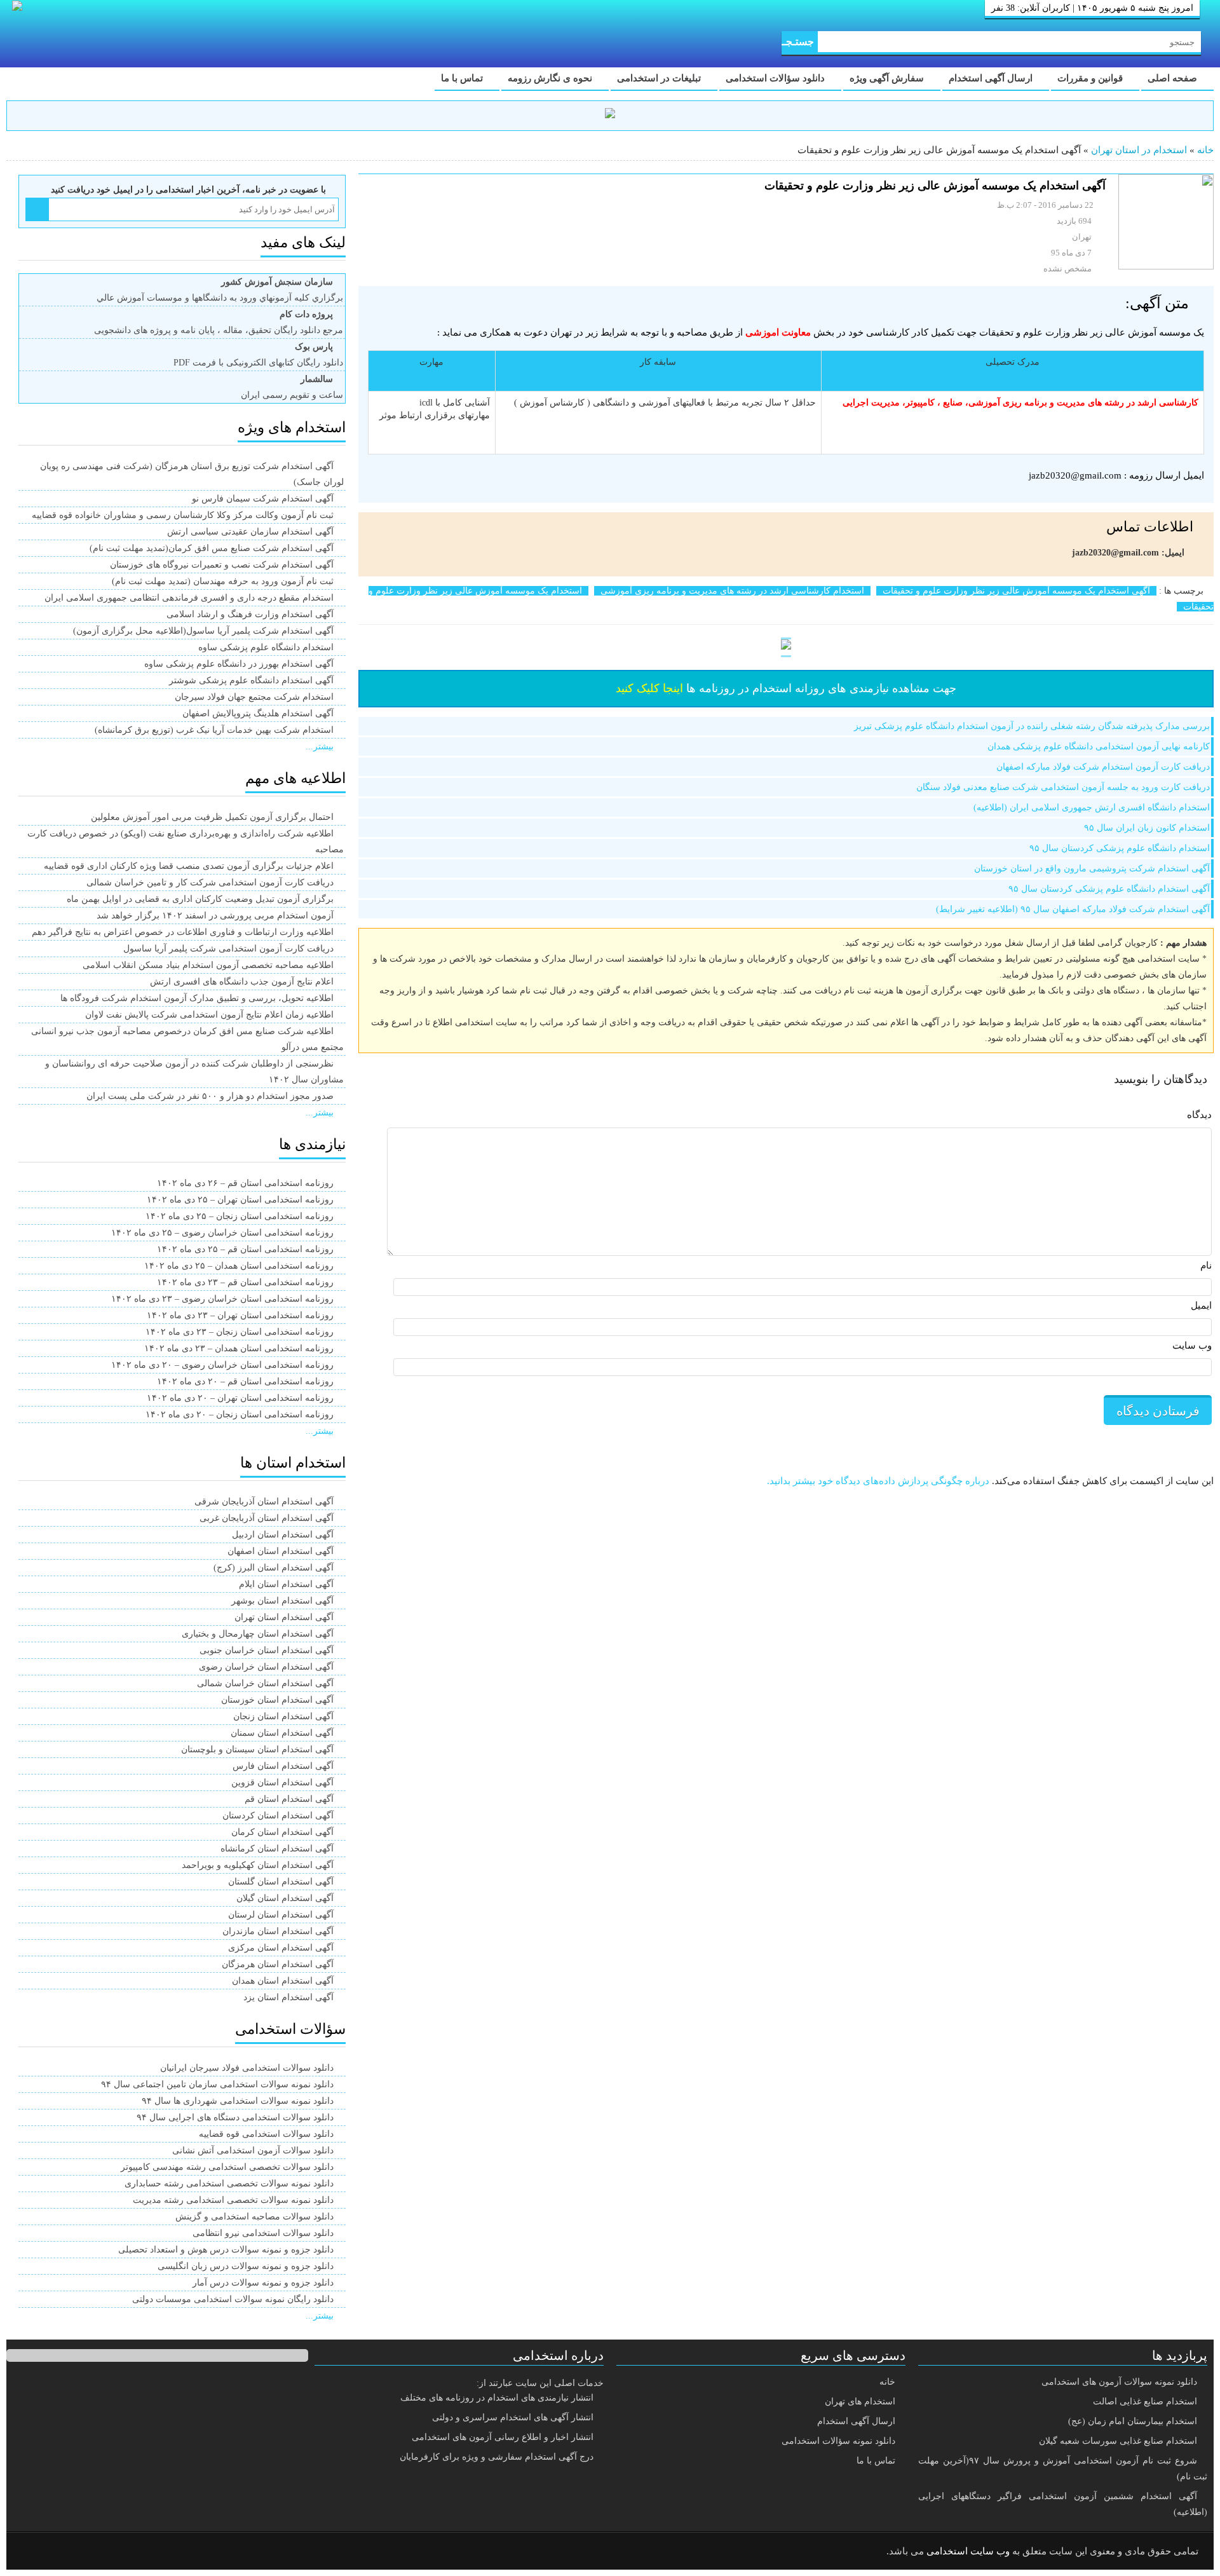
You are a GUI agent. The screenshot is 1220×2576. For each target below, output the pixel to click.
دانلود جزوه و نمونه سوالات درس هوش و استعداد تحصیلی (226, 2250)
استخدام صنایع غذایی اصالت (1145, 2402)
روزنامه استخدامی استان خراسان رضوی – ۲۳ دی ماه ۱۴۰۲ (222, 1299)
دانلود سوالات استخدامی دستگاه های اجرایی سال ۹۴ (235, 2117)
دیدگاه (1199, 1115)
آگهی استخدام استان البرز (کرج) (274, 1568)
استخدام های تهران (860, 2402)
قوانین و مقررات (1091, 78)
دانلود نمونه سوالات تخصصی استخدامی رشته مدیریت (233, 2200)
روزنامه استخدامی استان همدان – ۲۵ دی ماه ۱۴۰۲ (239, 1266)
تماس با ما (463, 78)
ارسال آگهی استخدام (992, 78)
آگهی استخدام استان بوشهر (282, 1601)
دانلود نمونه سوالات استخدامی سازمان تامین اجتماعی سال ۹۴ (217, 2084)
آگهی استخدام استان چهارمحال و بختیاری (258, 1634)
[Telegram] (67, 2552)
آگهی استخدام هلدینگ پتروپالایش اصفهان (258, 713)
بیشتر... (320, 746)
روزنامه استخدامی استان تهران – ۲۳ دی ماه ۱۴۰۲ (240, 1315)
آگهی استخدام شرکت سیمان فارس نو (263, 499)
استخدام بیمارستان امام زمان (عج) (1133, 2421)
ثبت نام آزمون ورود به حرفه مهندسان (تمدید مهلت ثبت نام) (223, 581)
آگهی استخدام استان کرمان (282, 1832)
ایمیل (1201, 1305)
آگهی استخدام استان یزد (288, 1997)
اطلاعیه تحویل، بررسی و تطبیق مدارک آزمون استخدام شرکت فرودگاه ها (197, 998)
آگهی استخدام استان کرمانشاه (277, 1849)
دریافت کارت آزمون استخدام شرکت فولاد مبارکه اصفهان (1103, 767)
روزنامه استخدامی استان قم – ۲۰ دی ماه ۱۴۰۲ (245, 1381)
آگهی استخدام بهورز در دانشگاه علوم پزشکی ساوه (239, 664)
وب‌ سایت (1192, 1346)
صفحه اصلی (1174, 78)
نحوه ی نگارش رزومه (551, 78)
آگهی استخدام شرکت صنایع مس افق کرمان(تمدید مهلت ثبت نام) (212, 548)
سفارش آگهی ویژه (888, 78)
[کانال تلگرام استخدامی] (610, 115)
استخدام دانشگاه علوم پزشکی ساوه (266, 647)
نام (1206, 1265)
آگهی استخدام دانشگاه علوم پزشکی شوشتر (251, 680)
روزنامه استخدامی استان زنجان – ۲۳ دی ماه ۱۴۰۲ (240, 1332)
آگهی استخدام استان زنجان (283, 1716)
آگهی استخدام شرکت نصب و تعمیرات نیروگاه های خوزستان (222, 565)
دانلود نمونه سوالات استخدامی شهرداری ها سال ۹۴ (238, 2101)
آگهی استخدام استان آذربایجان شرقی (264, 1502)
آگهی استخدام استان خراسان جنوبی (267, 1650)
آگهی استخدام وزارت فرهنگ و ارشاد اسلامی (250, 614)
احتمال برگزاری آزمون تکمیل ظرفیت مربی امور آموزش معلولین (212, 817)
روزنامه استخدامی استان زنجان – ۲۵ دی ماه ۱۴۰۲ (240, 1216)
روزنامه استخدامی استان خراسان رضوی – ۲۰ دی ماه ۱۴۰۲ (222, 1365)
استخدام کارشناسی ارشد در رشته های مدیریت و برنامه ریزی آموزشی (732, 591)
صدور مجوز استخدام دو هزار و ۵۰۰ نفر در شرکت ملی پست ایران (210, 1096)
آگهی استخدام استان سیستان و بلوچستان (257, 1749)
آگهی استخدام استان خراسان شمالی (265, 1683)
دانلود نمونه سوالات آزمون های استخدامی (1119, 2382)
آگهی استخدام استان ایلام (286, 1584)
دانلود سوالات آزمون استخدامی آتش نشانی (253, 2150)
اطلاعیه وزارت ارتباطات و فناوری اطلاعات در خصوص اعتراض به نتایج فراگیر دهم (183, 932)
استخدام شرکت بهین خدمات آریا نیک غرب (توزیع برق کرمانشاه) (214, 730)
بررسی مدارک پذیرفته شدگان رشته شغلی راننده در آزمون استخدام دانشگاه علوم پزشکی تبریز (1032, 726)
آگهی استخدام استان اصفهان (281, 1551)
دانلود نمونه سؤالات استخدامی (838, 2441)
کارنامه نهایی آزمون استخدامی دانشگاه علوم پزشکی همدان (1099, 746)
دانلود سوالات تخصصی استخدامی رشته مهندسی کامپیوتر (227, 2167)
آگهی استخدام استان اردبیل (283, 1535)
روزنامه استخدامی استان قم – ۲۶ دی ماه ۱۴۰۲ (245, 1183)
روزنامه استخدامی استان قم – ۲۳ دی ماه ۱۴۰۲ (245, 1282)
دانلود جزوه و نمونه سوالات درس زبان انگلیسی (246, 2266)
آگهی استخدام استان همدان (283, 1981)
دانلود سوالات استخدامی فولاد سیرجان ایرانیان (247, 2068)
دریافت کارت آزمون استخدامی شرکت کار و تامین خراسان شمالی (210, 883)
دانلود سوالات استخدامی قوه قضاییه (266, 2134)
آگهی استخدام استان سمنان (282, 1733)
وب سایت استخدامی (968, 2551)
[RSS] (34, 2552)
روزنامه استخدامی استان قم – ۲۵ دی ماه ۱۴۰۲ (245, 1249)
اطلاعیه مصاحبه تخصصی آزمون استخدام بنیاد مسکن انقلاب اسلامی (208, 965)
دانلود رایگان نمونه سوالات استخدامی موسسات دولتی (233, 2299)
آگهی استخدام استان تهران (284, 1617)
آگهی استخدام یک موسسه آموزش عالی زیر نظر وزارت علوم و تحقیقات (1016, 591)
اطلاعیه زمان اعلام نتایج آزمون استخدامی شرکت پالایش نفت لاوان (209, 1015)
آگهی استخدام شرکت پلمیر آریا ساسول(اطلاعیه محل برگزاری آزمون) (203, 631)
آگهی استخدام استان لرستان (281, 1915)
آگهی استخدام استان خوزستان (277, 1700)
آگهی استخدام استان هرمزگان (278, 1964)
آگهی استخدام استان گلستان (281, 1882)
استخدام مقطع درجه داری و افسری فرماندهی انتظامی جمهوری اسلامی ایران (189, 598)
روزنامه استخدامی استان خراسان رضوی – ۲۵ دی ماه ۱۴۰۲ (222, 1233)
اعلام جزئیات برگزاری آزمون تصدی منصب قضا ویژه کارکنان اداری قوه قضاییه (189, 866)
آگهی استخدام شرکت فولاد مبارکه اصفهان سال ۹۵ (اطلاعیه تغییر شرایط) (1073, 909)
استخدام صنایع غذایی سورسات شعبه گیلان (1118, 2441)
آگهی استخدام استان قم (289, 1799)
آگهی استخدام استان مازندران (278, 1931)
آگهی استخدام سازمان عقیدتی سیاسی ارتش (250, 532)
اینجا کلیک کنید (649, 688)
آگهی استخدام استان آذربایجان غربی (267, 1518)
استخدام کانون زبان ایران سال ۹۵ (1147, 828)
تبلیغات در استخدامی (660, 78)
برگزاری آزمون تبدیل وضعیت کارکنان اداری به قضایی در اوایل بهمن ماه (200, 899)
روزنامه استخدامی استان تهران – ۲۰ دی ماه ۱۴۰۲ (240, 1398)
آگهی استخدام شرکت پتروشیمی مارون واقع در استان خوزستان (1092, 869)
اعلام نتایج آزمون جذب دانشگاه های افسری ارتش (242, 982)
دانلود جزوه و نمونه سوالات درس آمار (263, 2283)
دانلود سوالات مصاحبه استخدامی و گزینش (254, 2217)
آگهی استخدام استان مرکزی (281, 1948)
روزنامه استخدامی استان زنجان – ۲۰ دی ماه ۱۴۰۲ (240, 1414)
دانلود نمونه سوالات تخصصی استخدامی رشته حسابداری (229, 2184)
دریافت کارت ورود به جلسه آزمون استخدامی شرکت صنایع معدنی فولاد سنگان (1063, 787)
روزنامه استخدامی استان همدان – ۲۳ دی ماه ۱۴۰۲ (239, 1348)
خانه (1205, 150)
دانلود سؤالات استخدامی (776, 78)
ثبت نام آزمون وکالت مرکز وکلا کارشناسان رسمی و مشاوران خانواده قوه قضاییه (183, 515)
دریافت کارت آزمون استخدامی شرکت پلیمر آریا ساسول (228, 949)
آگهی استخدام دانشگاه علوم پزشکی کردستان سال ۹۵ (1109, 889)
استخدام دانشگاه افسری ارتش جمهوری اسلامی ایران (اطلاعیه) (1092, 808)
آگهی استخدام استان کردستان (278, 1816)
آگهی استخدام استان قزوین (282, 1782)
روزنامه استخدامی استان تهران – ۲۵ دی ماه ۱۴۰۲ (240, 1200)
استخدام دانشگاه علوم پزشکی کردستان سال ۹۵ (1120, 848)
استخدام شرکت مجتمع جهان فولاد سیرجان (254, 697)
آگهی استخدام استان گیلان (285, 1898)
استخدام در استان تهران (1139, 150)
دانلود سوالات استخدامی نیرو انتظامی (263, 2233)
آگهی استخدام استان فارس (283, 1766)
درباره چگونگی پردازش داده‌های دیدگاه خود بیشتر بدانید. (878, 1481)
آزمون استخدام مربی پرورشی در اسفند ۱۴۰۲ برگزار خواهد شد (215, 916)
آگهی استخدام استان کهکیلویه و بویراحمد (258, 1865)
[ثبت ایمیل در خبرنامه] (37, 209)
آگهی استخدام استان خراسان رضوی (266, 1667)
